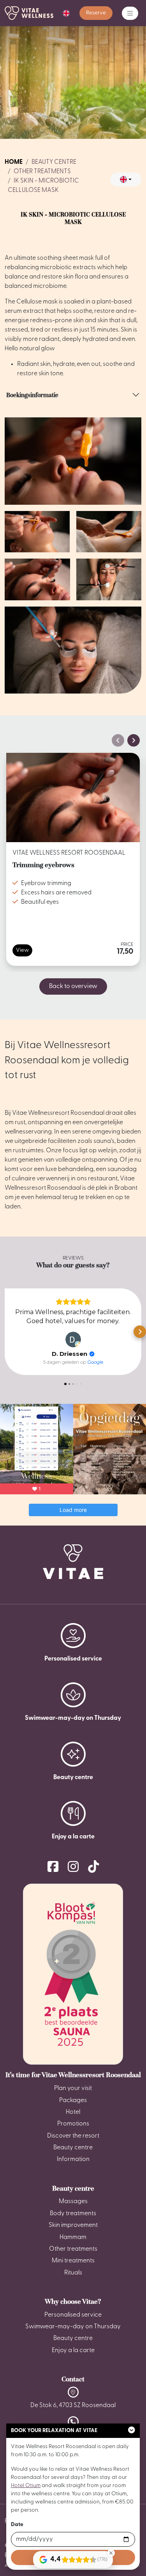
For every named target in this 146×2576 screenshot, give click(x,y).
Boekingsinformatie (32, 395)
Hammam (73, 2237)
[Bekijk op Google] (73, 1339)
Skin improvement (73, 2225)
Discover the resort (73, 2136)
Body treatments (73, 2214)
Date (17, 2525)
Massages (73, 2202)
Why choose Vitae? (73, 2301)
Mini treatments (73, 2261)
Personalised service (73, 2315)
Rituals (73, 2273)
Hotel (73, 2112)
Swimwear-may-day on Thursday (73, 2327)
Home (14, 162)
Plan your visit (73, 2088)
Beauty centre (54, 162)
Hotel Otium (26, 2486)
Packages (73, 2101)
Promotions (73, 2124)
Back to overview (73, 986)
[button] (66, 13)
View (22, 950)
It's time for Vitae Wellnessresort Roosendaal (73, 2075)
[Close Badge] (111, 2553)
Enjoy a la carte (73, 2351)
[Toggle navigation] (130, 13)
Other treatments (42, 172)
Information (73, 2159)
